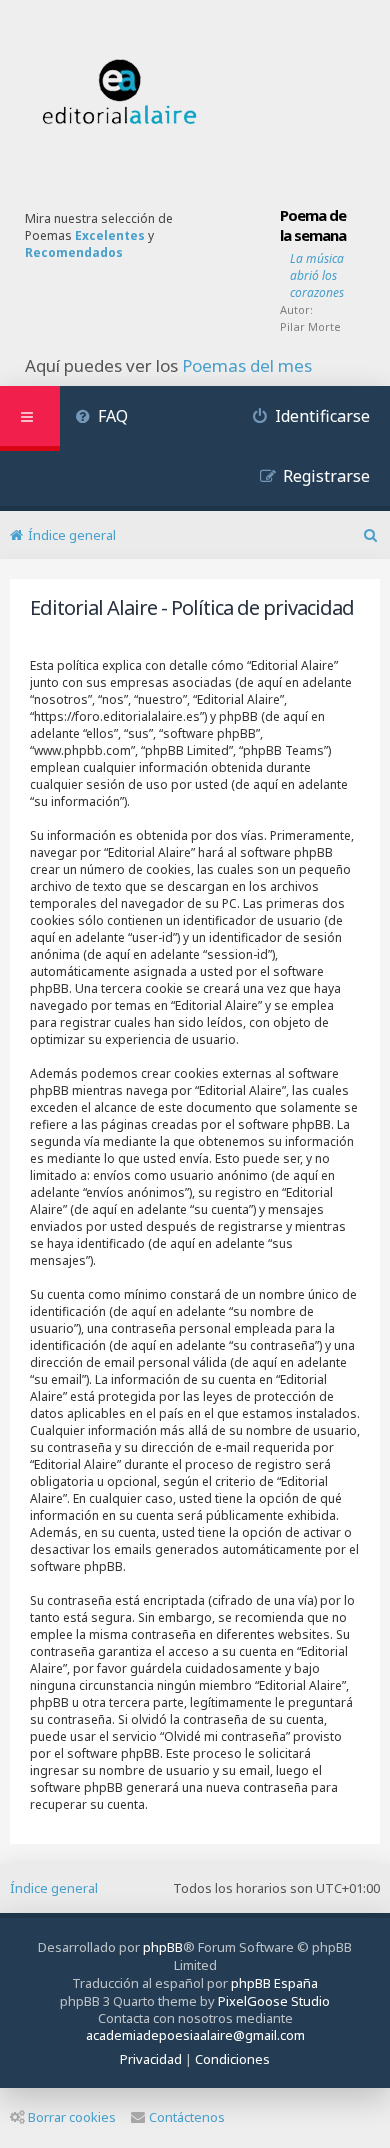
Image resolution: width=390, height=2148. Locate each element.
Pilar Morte (310, 326)
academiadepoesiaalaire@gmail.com (195, 2035)
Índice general (54, 1888)
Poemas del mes (247, 366)
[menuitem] (101, 418)
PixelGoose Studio (274, 2001)
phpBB (163, 1947)
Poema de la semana (313, 225)
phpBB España (274, 1983)
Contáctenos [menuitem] (187, 2117)
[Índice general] (120, 92)
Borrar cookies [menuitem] (72, 2117)
